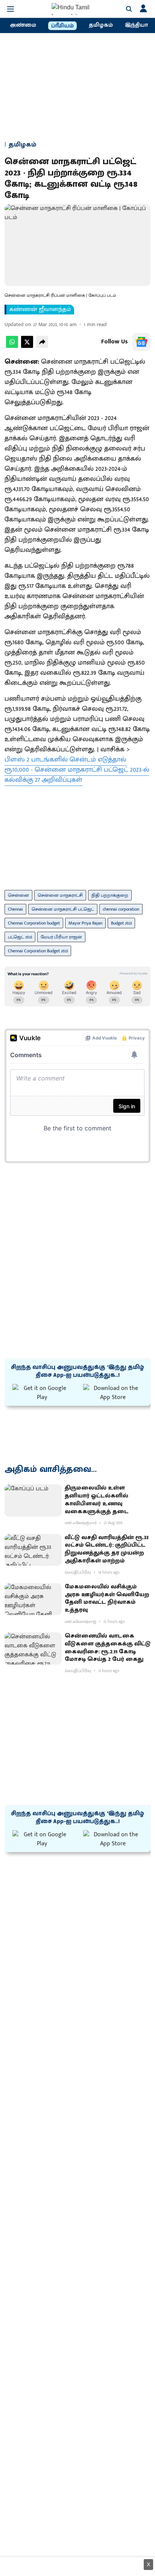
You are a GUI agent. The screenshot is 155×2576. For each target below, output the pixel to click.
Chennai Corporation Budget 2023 (38, 951)
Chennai (15, 909)
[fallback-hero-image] (33, 1500)
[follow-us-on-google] (141, 342)
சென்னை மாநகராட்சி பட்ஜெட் (63, 909)
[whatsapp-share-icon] (12, 346)
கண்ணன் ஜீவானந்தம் (40, 310)
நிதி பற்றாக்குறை (110, 895)
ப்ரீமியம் (62, 26)
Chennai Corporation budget (34, 923)
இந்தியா (136, 25)
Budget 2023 (121, 923)
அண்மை (23, 25)
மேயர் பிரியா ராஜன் (61, 937)
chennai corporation (121, 909)
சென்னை (18, 895)
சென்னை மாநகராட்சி (60, 895)
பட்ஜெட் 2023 (20, 937)
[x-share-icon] (27, 346)
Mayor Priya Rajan (85, 923)
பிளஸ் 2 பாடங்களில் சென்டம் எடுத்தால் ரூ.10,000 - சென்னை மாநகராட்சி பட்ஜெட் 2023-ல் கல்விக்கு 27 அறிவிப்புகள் (77, 770)
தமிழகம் (101, 25)
